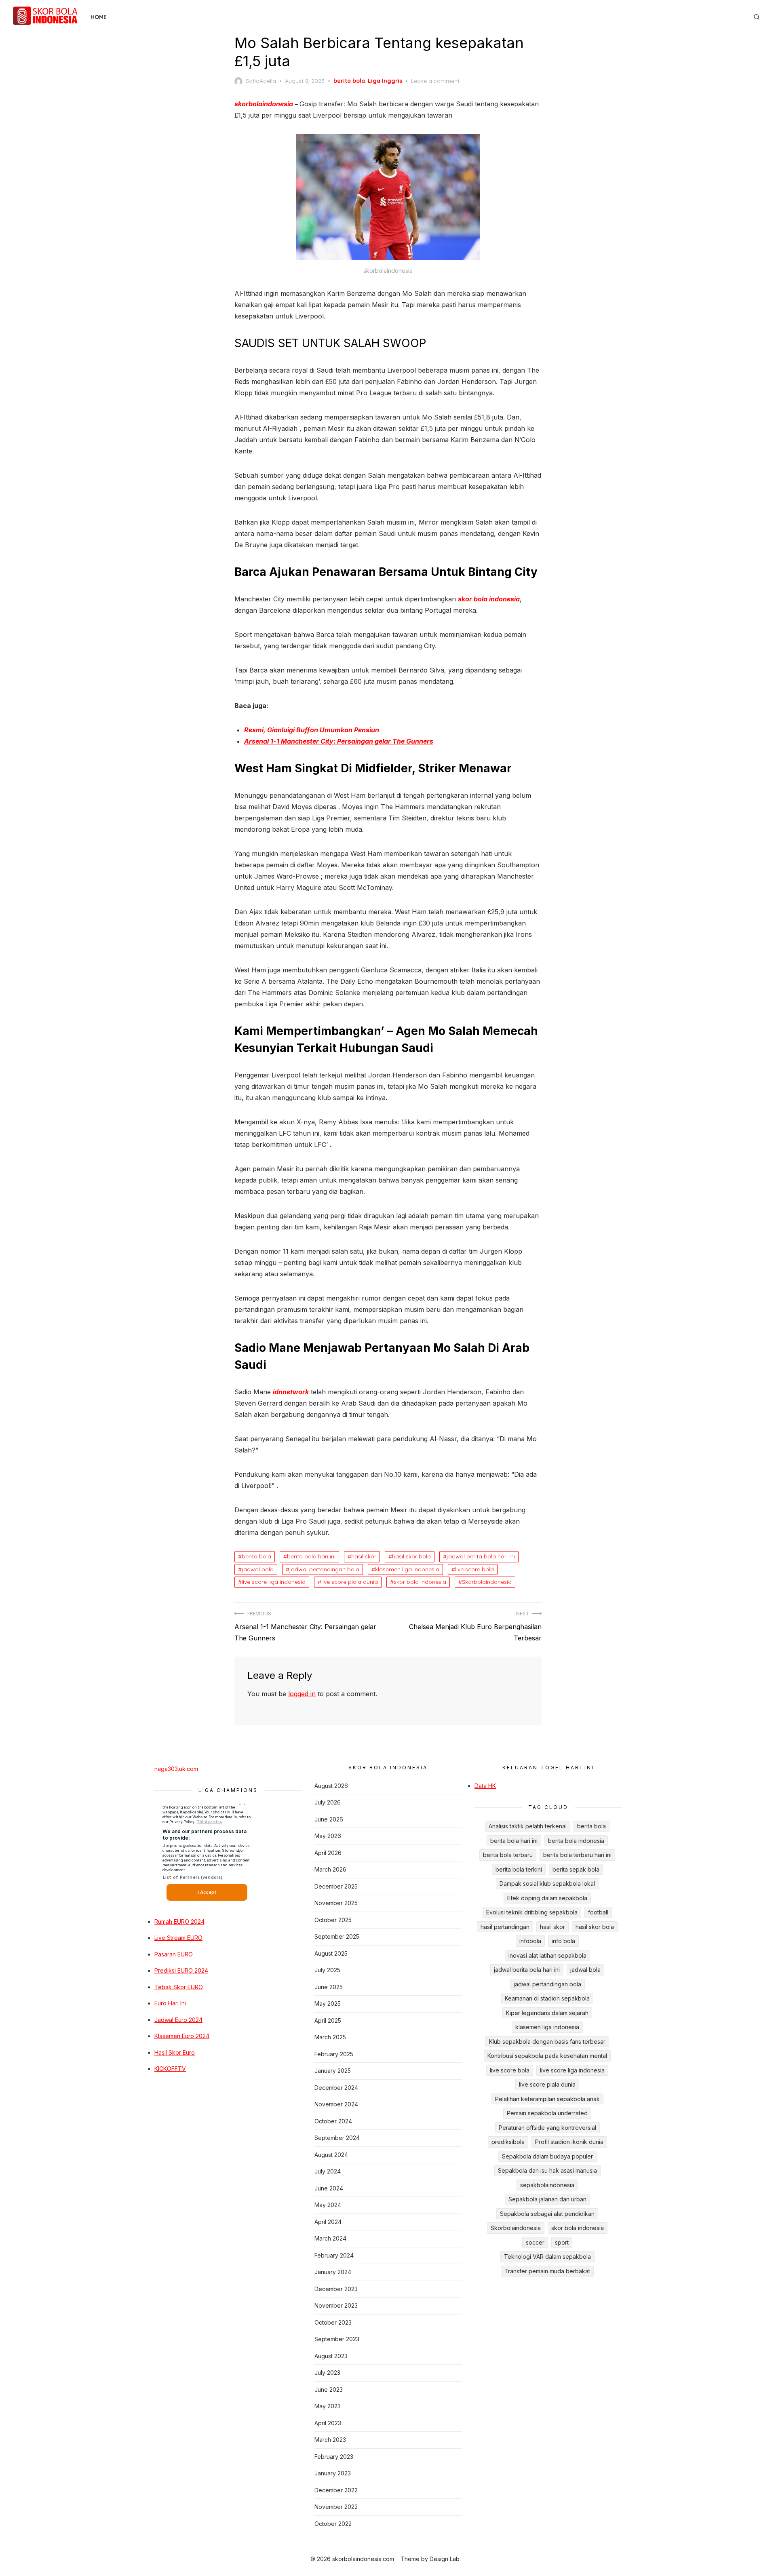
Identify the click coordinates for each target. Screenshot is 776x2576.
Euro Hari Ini (170, 2003)
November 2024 (336, 2104)
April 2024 (328, 2222)
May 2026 (328, 1836)
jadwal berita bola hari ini (481, 1556)
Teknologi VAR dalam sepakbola (547, 2257)
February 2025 (334, 2054)
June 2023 (329, 2389)
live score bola (474, 1569)
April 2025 (328, 2021)
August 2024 (331, 2155)
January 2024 (333, 2272)
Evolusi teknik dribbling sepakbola (532, 1912)
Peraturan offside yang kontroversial (547, 2128)
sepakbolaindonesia (547, 2185)
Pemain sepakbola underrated (547, 2113)
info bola (563, 1941)
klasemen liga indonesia (407, 1569)
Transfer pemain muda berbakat (547, 2271)
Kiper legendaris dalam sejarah (547, 2013)
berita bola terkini (519, 1869)
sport (562, 2242)
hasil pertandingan (505, 1927)
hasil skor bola (411, 1556)
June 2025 (329, 1987)
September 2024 (337, 2138)
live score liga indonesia (274, 1582)
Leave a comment (435, 81)
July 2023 (327, 2373)
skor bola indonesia (489, 599)
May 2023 (328, 2406)
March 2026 (330, 1869)
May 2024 (328, 2205)
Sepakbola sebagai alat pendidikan (547, 2214)
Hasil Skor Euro (175, 2052)
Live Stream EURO (178, 1938)
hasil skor (364, 1556)
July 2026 (328, 1802)
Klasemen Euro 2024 (182, 2036)
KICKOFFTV (170, 2069)
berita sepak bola (576, 1869)
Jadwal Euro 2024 (178, 2020)
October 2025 (333, 1920)
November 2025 (336, 1903)
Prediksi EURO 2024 (181, 1970)
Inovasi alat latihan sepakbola (547, 1955)
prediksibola (508, 2142)
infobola (530, 1941)
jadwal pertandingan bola (324, 1569)
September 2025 (337, 1936)
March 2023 (330, 2440)
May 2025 (328, 2004)
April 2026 (328, 1853)
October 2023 (333, 2322)
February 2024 (334, 2255)
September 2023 (337, 2339)
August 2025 (331, 1953)
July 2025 (327, 1970)
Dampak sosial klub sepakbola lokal (547, 1884)
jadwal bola (258, 1569)
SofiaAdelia (261, 81)
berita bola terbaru (508, 1855)
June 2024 (329, 2188)
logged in (302, 1694)
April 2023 (328, 2423)
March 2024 (330, 2238)
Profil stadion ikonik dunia (569, 2142)
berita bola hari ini (311, 1556)
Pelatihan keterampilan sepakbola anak (547, 2099)
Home (99, 17)
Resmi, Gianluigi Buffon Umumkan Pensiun (312, 730)
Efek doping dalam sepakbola (547, 1898)
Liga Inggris (385, 81)
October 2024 (333, 2121)
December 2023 (336, 2289)
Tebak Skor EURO (179, 1987)
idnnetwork (291, 1392)
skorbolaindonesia (264, 104)
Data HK (485, 1786)
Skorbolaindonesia (487, 1582)
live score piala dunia (350, 1582)
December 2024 (336, 2088)
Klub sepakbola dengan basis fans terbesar (547, 2042)
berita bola (349, 81)
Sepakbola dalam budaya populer (547, 2156)
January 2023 (333, 2473)
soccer (535, 2242)
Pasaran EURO (174, 1954)
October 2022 (333, 2524)
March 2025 (330, 2037)
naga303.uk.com (176, 1769)
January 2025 (333, 2071)
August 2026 (331, 1786)
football (598, 1912)
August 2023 (331, 2356)
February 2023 (334, 2457)
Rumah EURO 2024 (179, 1921)
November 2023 (336, 2305)
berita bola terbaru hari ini (577, 1855)
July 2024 (328, 2171)
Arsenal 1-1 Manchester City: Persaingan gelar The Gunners (339, 741)
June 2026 (329, 1819)
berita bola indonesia (576, 1841)
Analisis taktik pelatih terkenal (528, 1826)
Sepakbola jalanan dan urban (547, 2199)
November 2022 (336, 2507)
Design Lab (445, 2559)
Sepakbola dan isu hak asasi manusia (547, 2170)
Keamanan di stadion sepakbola (547, 1998)
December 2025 (336, 1886)
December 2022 (336, 2490)
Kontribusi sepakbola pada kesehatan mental (547, 2056)
